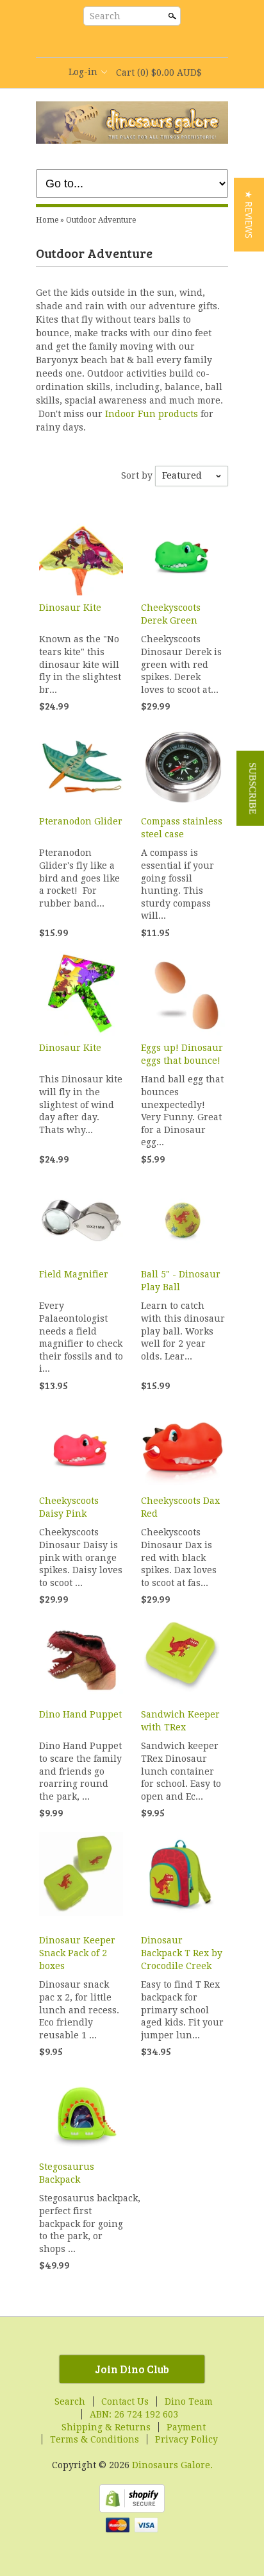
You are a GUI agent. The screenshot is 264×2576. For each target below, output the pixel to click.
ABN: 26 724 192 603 (134, 2414)
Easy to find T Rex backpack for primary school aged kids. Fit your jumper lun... (182, 2009)
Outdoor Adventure (101, 220)
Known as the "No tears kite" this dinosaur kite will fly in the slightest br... (80, 664)
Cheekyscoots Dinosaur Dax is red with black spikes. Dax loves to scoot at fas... (179, 1557)
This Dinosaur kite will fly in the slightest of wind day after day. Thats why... (81, 1104)
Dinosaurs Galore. (172, 2465)
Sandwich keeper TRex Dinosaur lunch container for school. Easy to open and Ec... (181, 1771)
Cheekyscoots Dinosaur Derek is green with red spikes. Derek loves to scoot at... (181, 664)
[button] (249, 215)
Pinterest (142, 42)
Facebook (99, 42)
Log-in (83, 72)
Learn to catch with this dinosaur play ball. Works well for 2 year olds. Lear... (183, 1331)
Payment (186, 2427)
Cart (159, 73)
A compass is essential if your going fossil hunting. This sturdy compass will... (177, 884)
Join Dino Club (132, 2369)
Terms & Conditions (95, 2439)
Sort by (137, 475)
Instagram (164, 42)
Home (47, 220)
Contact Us (125, 2401)
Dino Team (189, 2401)
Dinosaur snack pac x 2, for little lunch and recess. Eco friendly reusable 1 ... (79, 2009)
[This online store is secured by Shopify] (132, 2509)
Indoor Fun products (152, 414)
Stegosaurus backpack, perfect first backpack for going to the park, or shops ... (81, 2223)
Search (105, 16)
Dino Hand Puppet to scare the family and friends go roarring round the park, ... (80, 1771)
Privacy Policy (186, 2439)
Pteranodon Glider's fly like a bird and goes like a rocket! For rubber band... (79, 878)
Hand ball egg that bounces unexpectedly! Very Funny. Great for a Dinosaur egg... (182, 1111)
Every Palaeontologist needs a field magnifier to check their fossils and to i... (81, 1337)
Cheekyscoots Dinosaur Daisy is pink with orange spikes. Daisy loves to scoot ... (81, 1557)
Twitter (120, 42)
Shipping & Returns (106, 2427)
